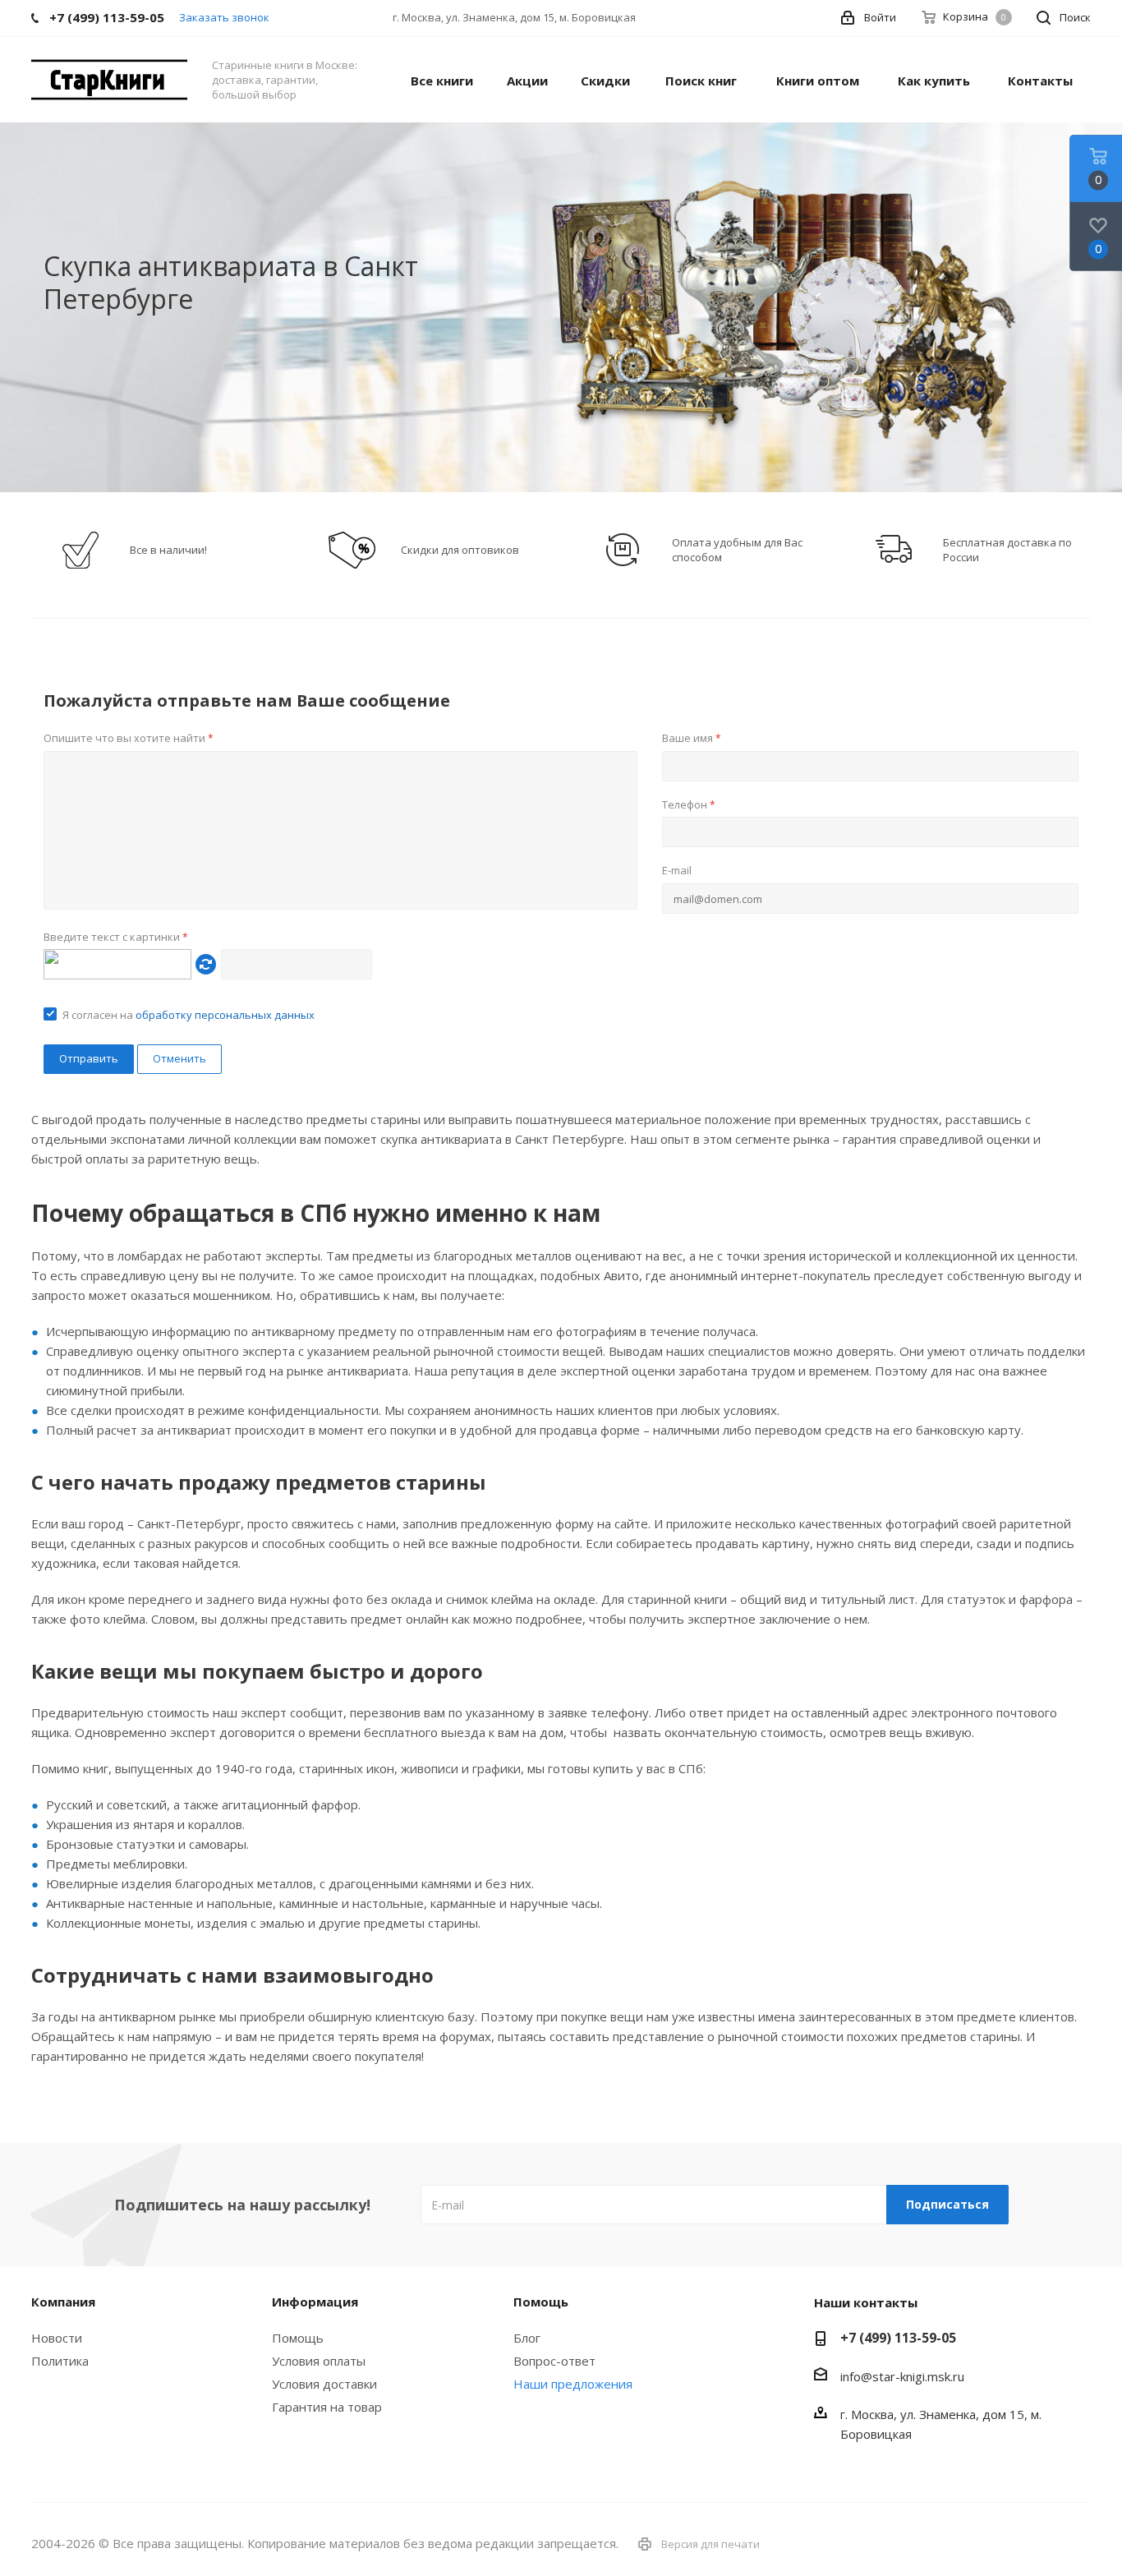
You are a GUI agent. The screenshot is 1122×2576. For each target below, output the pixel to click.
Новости (57, 2338)
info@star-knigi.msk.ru (902, 2376)
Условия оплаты (319, 2361)
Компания (63, 2302)
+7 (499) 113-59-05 (898, 2338)
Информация (315, 2302)
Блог (527, 2338)
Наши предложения (573, 2384)
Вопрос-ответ (554, 2361)
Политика (60, 2361)
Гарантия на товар (327, 2407)
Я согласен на (189, 1015)
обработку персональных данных (225, 1015)
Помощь (298, 2338)
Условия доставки (324, 2384)
